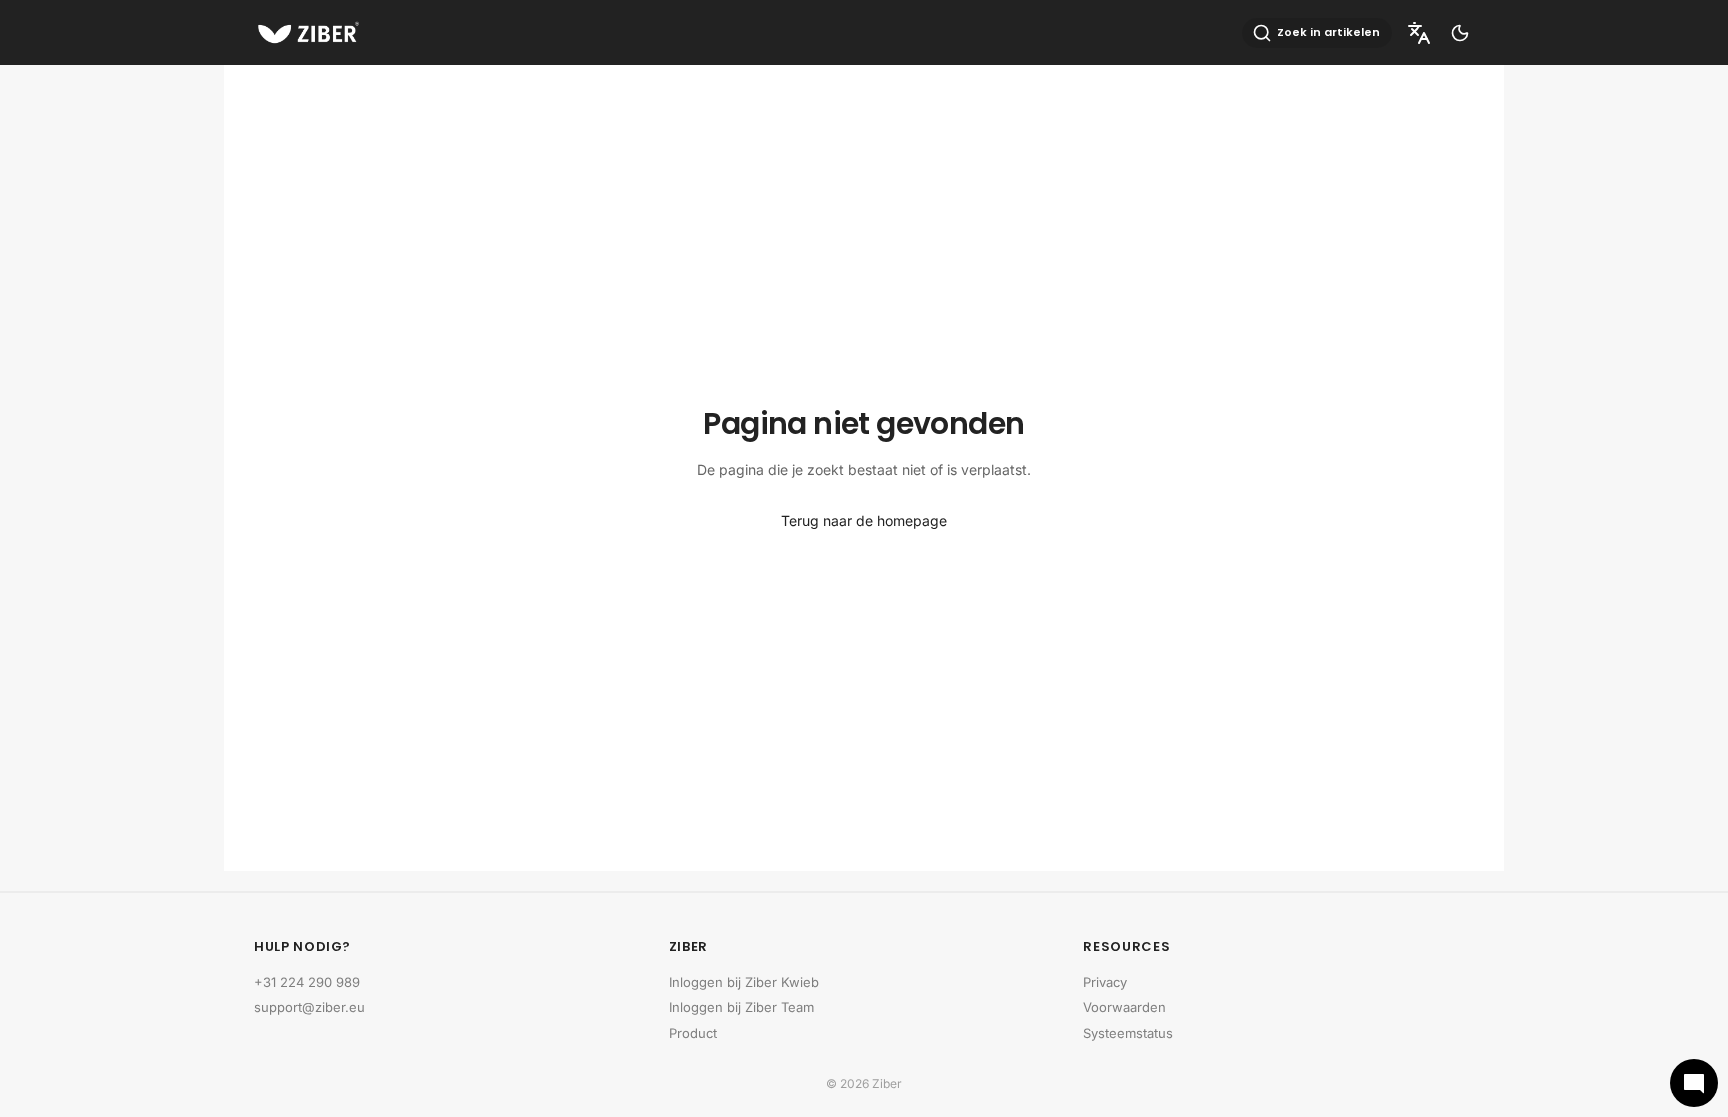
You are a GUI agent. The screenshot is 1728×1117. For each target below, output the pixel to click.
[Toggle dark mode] (1460, 33)
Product (693, 1033)
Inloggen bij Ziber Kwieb (744, 982)
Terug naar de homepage (864, 520)
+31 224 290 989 (307, 982)
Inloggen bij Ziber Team (741, 1007)
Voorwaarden (1124, 1007)
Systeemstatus (1128, 1033)
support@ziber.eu (309, 1007)
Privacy (1105, 982)
